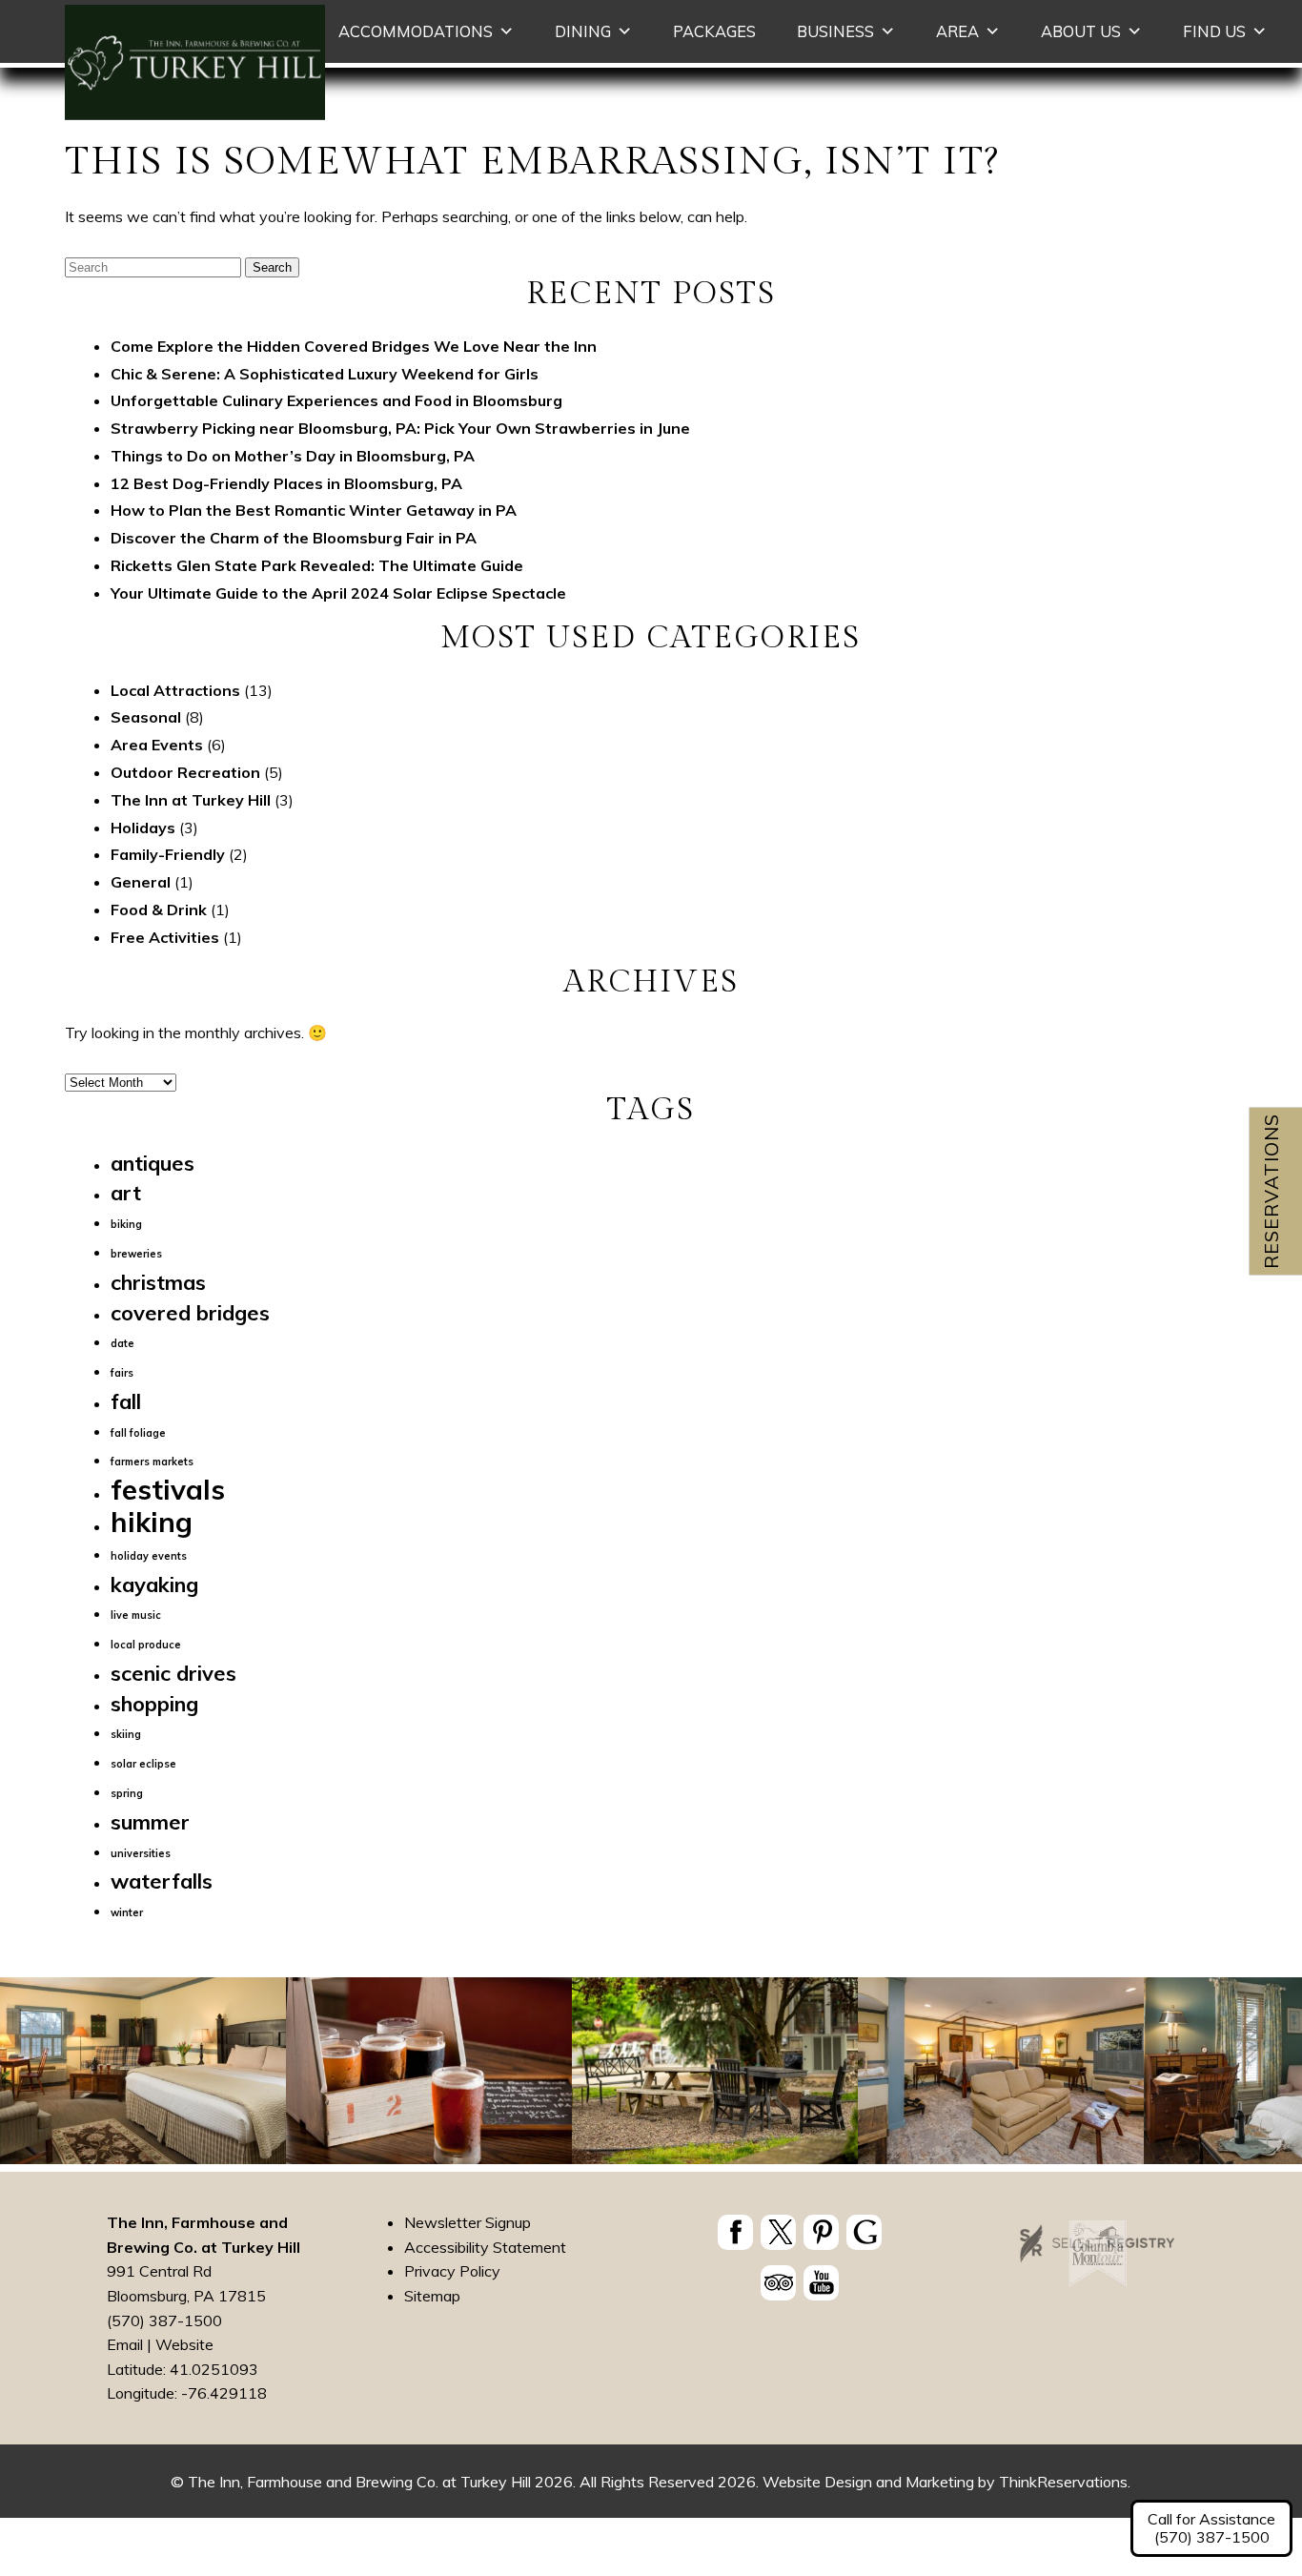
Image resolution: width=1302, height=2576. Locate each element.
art (126, 1192)
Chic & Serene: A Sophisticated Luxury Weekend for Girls (325, 374)
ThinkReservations (1063, 2482)
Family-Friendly (168, 854)
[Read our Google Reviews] (864, 2232)
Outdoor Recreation (185, 772)
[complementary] (651, 2075)
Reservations (1271, 1191)
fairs (122, 1373)
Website (184, 2344)
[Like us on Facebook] (735, 2232)
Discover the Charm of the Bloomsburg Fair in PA (294, 538)
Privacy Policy (452, 2271)
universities (141, 1853)
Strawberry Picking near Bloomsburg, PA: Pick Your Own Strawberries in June (400, 428)
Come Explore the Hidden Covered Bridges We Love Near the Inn (354, 346)
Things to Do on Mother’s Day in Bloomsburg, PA (293, 456)
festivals (168, 1489)
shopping (154, 1703)
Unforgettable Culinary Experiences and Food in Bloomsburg (336, 400)
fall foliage (138, 1433)
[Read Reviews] (778, 2282)
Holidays (143, 828)
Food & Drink (159, 910)
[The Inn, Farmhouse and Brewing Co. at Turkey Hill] (195, 114)
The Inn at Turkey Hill (191, 800)
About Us (1081, 31)
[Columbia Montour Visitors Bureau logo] (1098, 2281)
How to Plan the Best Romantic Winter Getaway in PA (314, 510)
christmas (158, 1282)
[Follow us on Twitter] (778, 2232)
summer (150, 1821)
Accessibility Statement (485, 2246)
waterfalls (162, 1881)
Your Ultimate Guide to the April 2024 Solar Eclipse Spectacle (338, 593)
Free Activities (165, 937)
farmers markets (152, 1462)
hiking (152, 1522)
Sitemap (432, 2295)
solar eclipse (143, 1764)
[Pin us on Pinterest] (821, 2232)
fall (126, 1401)
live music (136, 1615)
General (141, 882)
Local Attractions (175, 690)
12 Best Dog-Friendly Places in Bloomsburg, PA (286, 483)
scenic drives (173, 1673)
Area (957, 31)
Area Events (157, 745)
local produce (146, 1645)
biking (126, 1224)
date (122, 1343)
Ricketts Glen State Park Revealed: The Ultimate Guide (317, 565)
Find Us (1214, 31)
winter (127, 1912)
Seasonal (146, 717)
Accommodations (416, 31)
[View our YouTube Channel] (821, 2282)
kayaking (154, 1584)
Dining (583, 31)
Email (125, 2344)
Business (835, 31)
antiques (153, 1163)
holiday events (149, 1556)
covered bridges (190, 1312)
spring (127, 1793)
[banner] (799, 2261)
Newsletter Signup (468, 2222)
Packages (714, 31)
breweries (136, 1254)
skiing (126, 1734)
